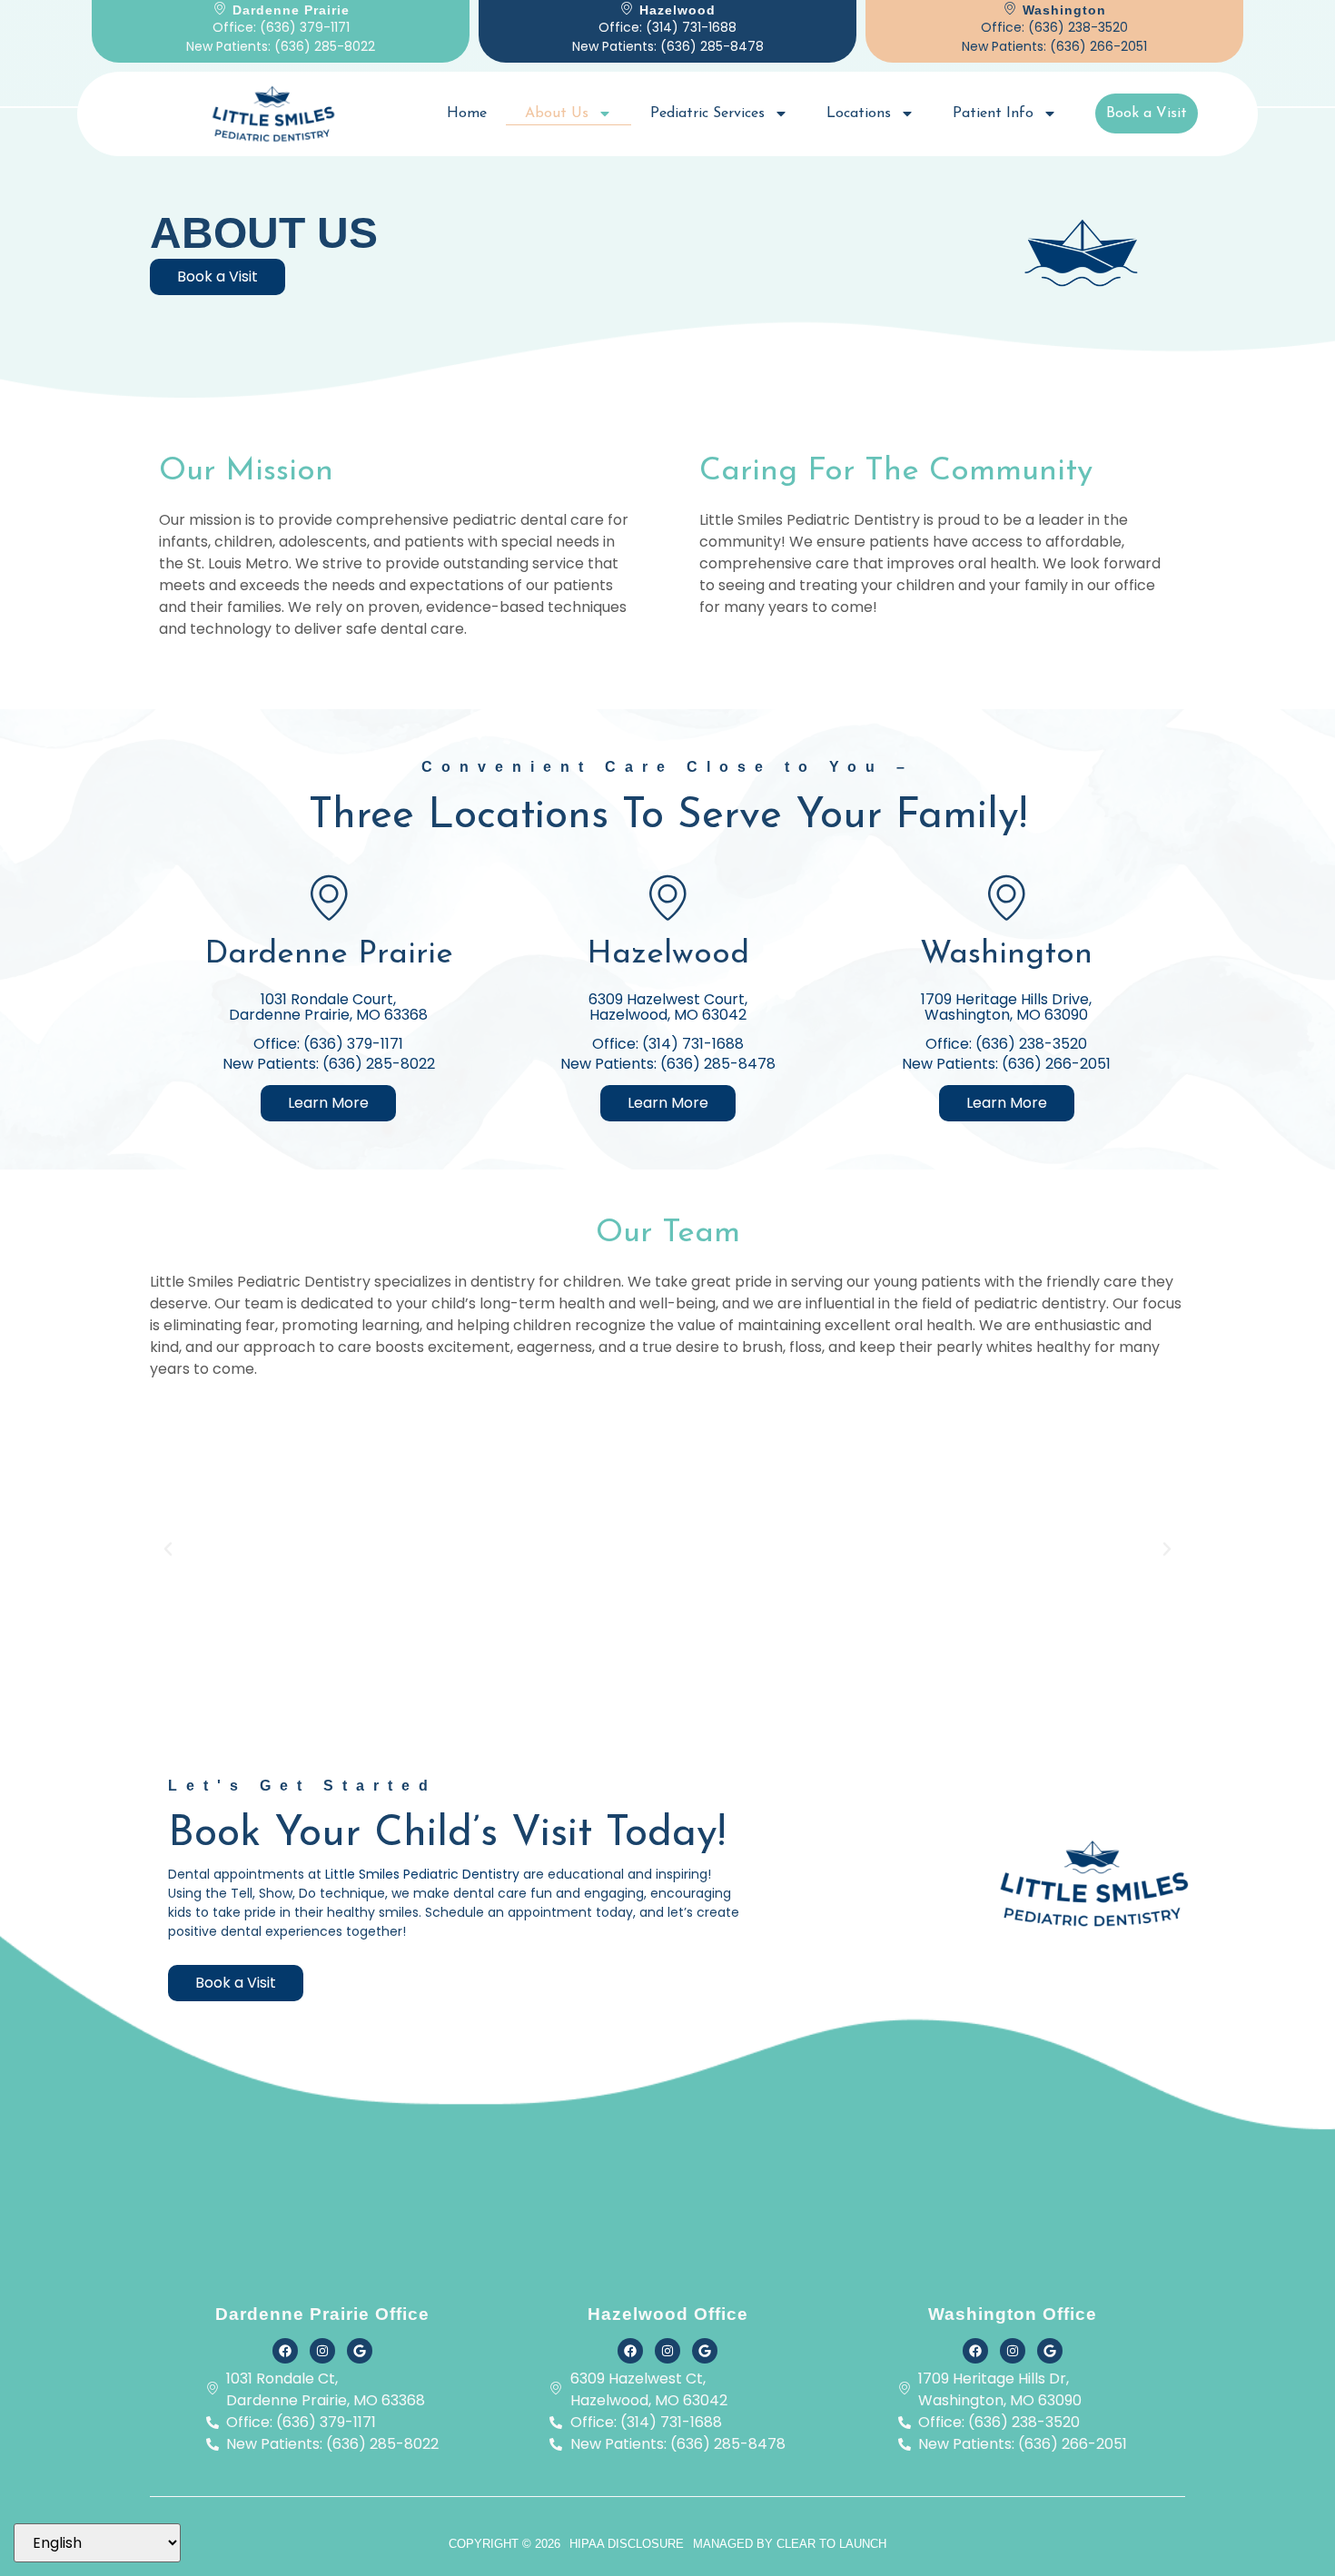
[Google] (360, 2351)
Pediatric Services (707, 114)
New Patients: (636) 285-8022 (281, 46)
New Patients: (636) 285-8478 (668, 46)
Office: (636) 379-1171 (281, 27)
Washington (1006, 955)
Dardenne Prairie (329, 955)
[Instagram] (322, 2351)
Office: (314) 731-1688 (667, 27)
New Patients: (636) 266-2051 (1054, 46)
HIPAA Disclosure (627, 2544)
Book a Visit (1147, 114)
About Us (557, 114)
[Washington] (1006, 897)
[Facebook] (285, 2351)
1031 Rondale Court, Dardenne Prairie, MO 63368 (328, 1007)
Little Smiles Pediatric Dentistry (424, 1874)
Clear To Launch (831, 2544)
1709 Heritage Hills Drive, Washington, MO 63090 (1006, 1007)
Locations (859, 114)
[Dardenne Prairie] (329, 897)
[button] (168, 1549)
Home (467, 114)
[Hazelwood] (667, 897)
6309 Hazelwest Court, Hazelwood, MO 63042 (668, 1007)
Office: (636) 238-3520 (1054, 27)
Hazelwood (668, 955)
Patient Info (993, 114)
